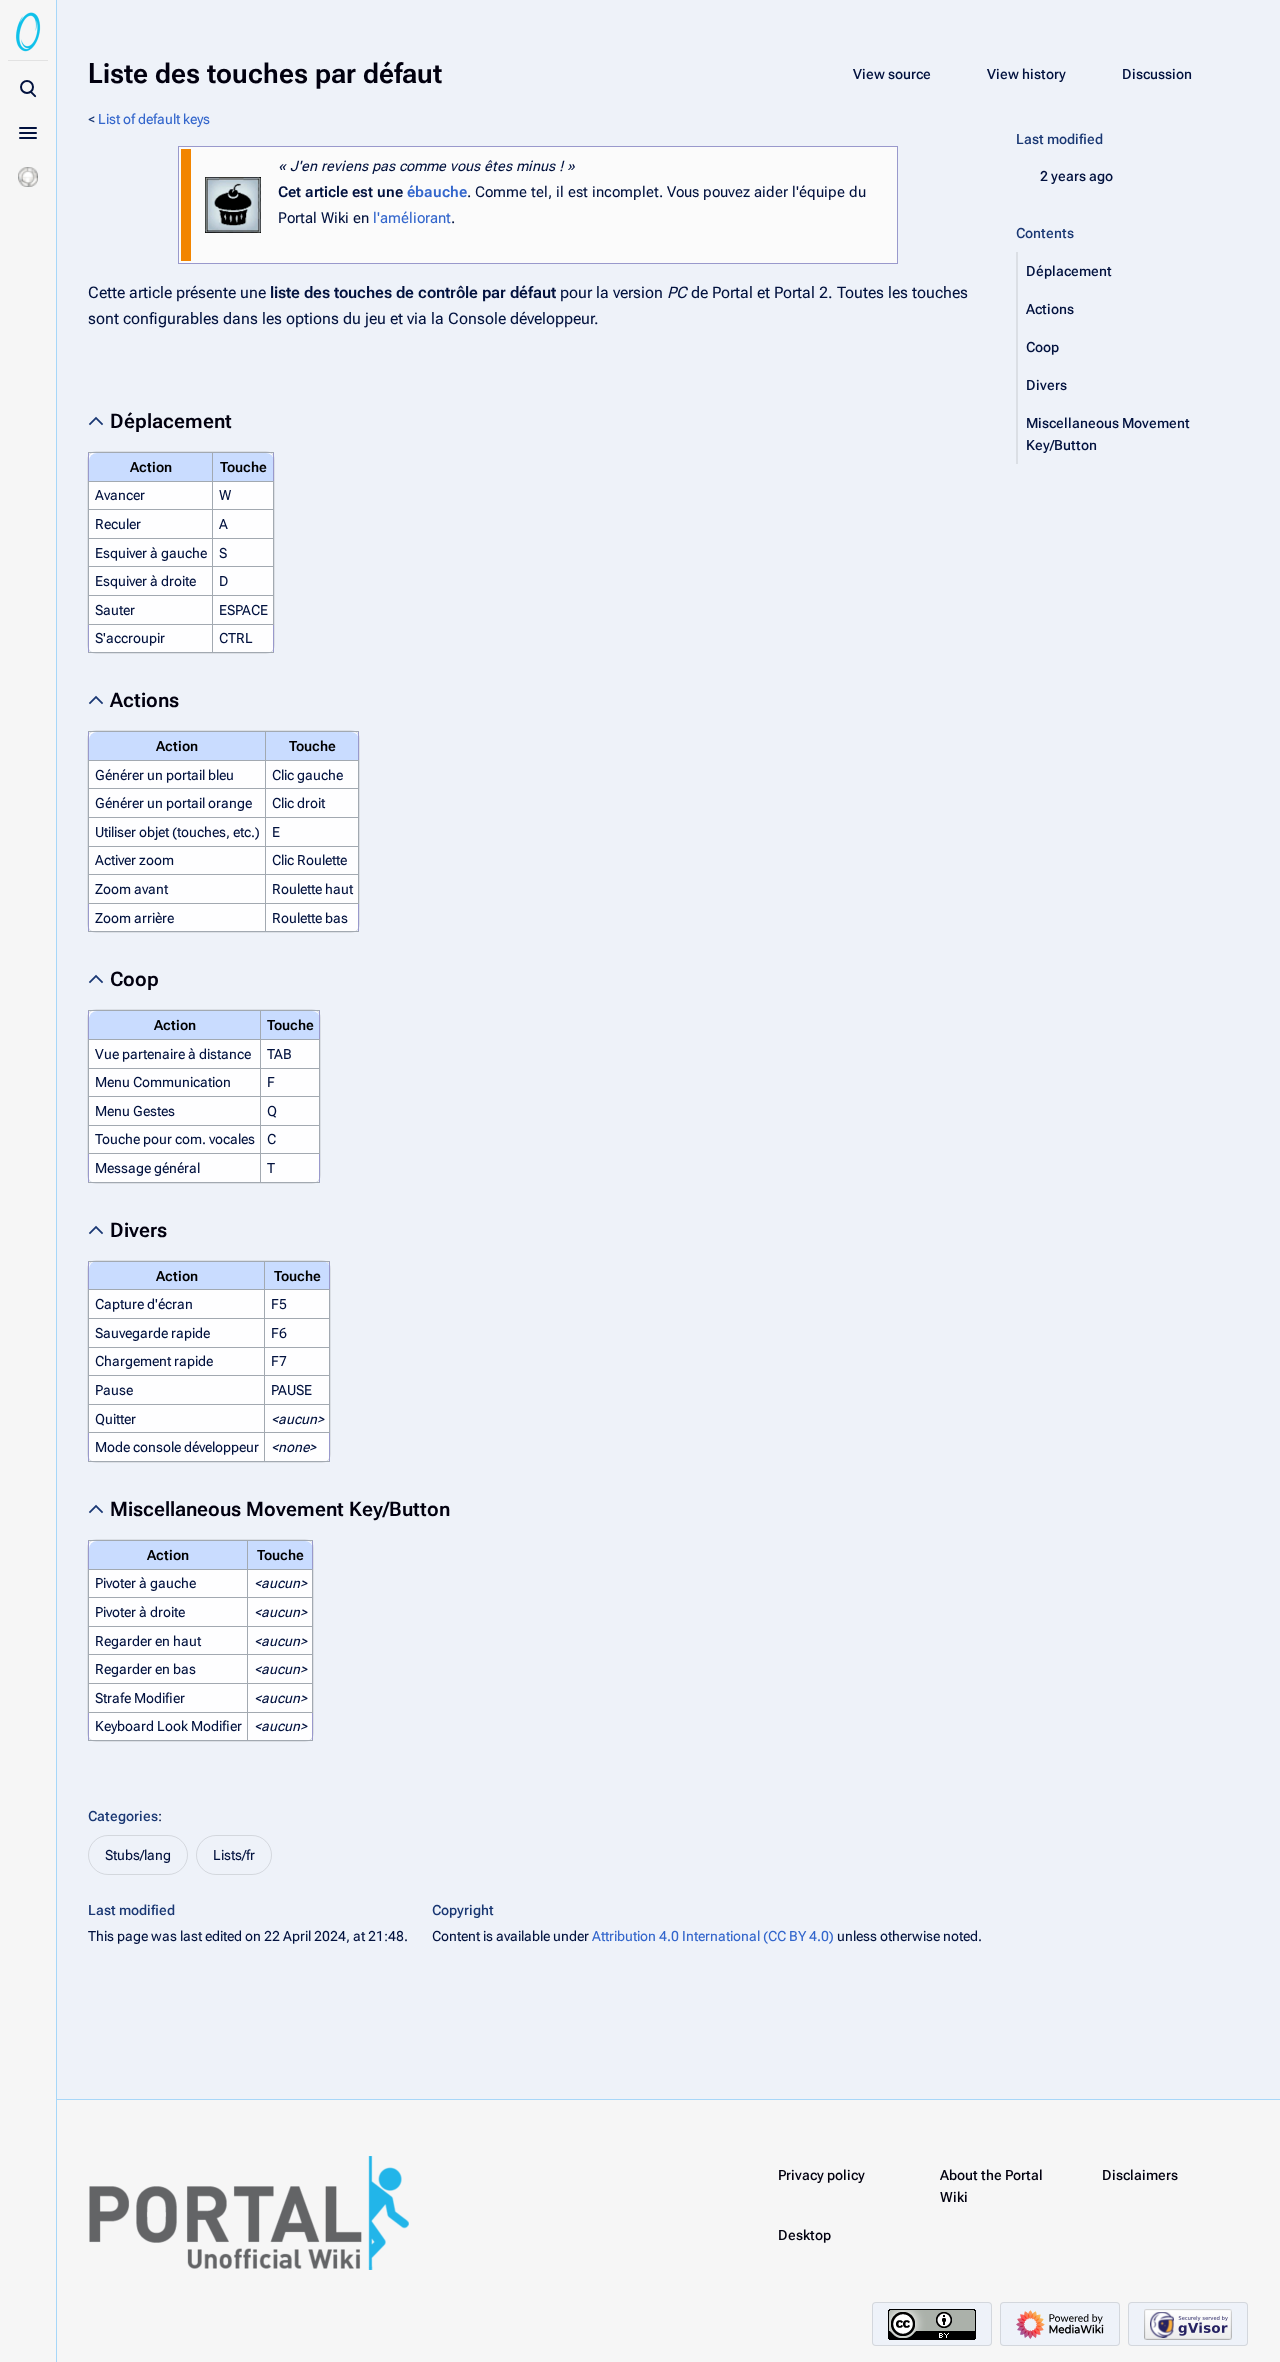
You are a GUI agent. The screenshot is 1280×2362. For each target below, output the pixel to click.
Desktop (804, 2235)
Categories (123, 1816)
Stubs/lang (138, 1855)
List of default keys (154, 119)
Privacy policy (821, 2175)
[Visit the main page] (28, 32)
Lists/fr (234, 1855)
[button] (1133, 271)
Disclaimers (1140, 2175)
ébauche (437, 192)
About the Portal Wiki (991, 2186)
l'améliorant (412, 218)
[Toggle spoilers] (28, 177)
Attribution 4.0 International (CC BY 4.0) (713, 1936)
